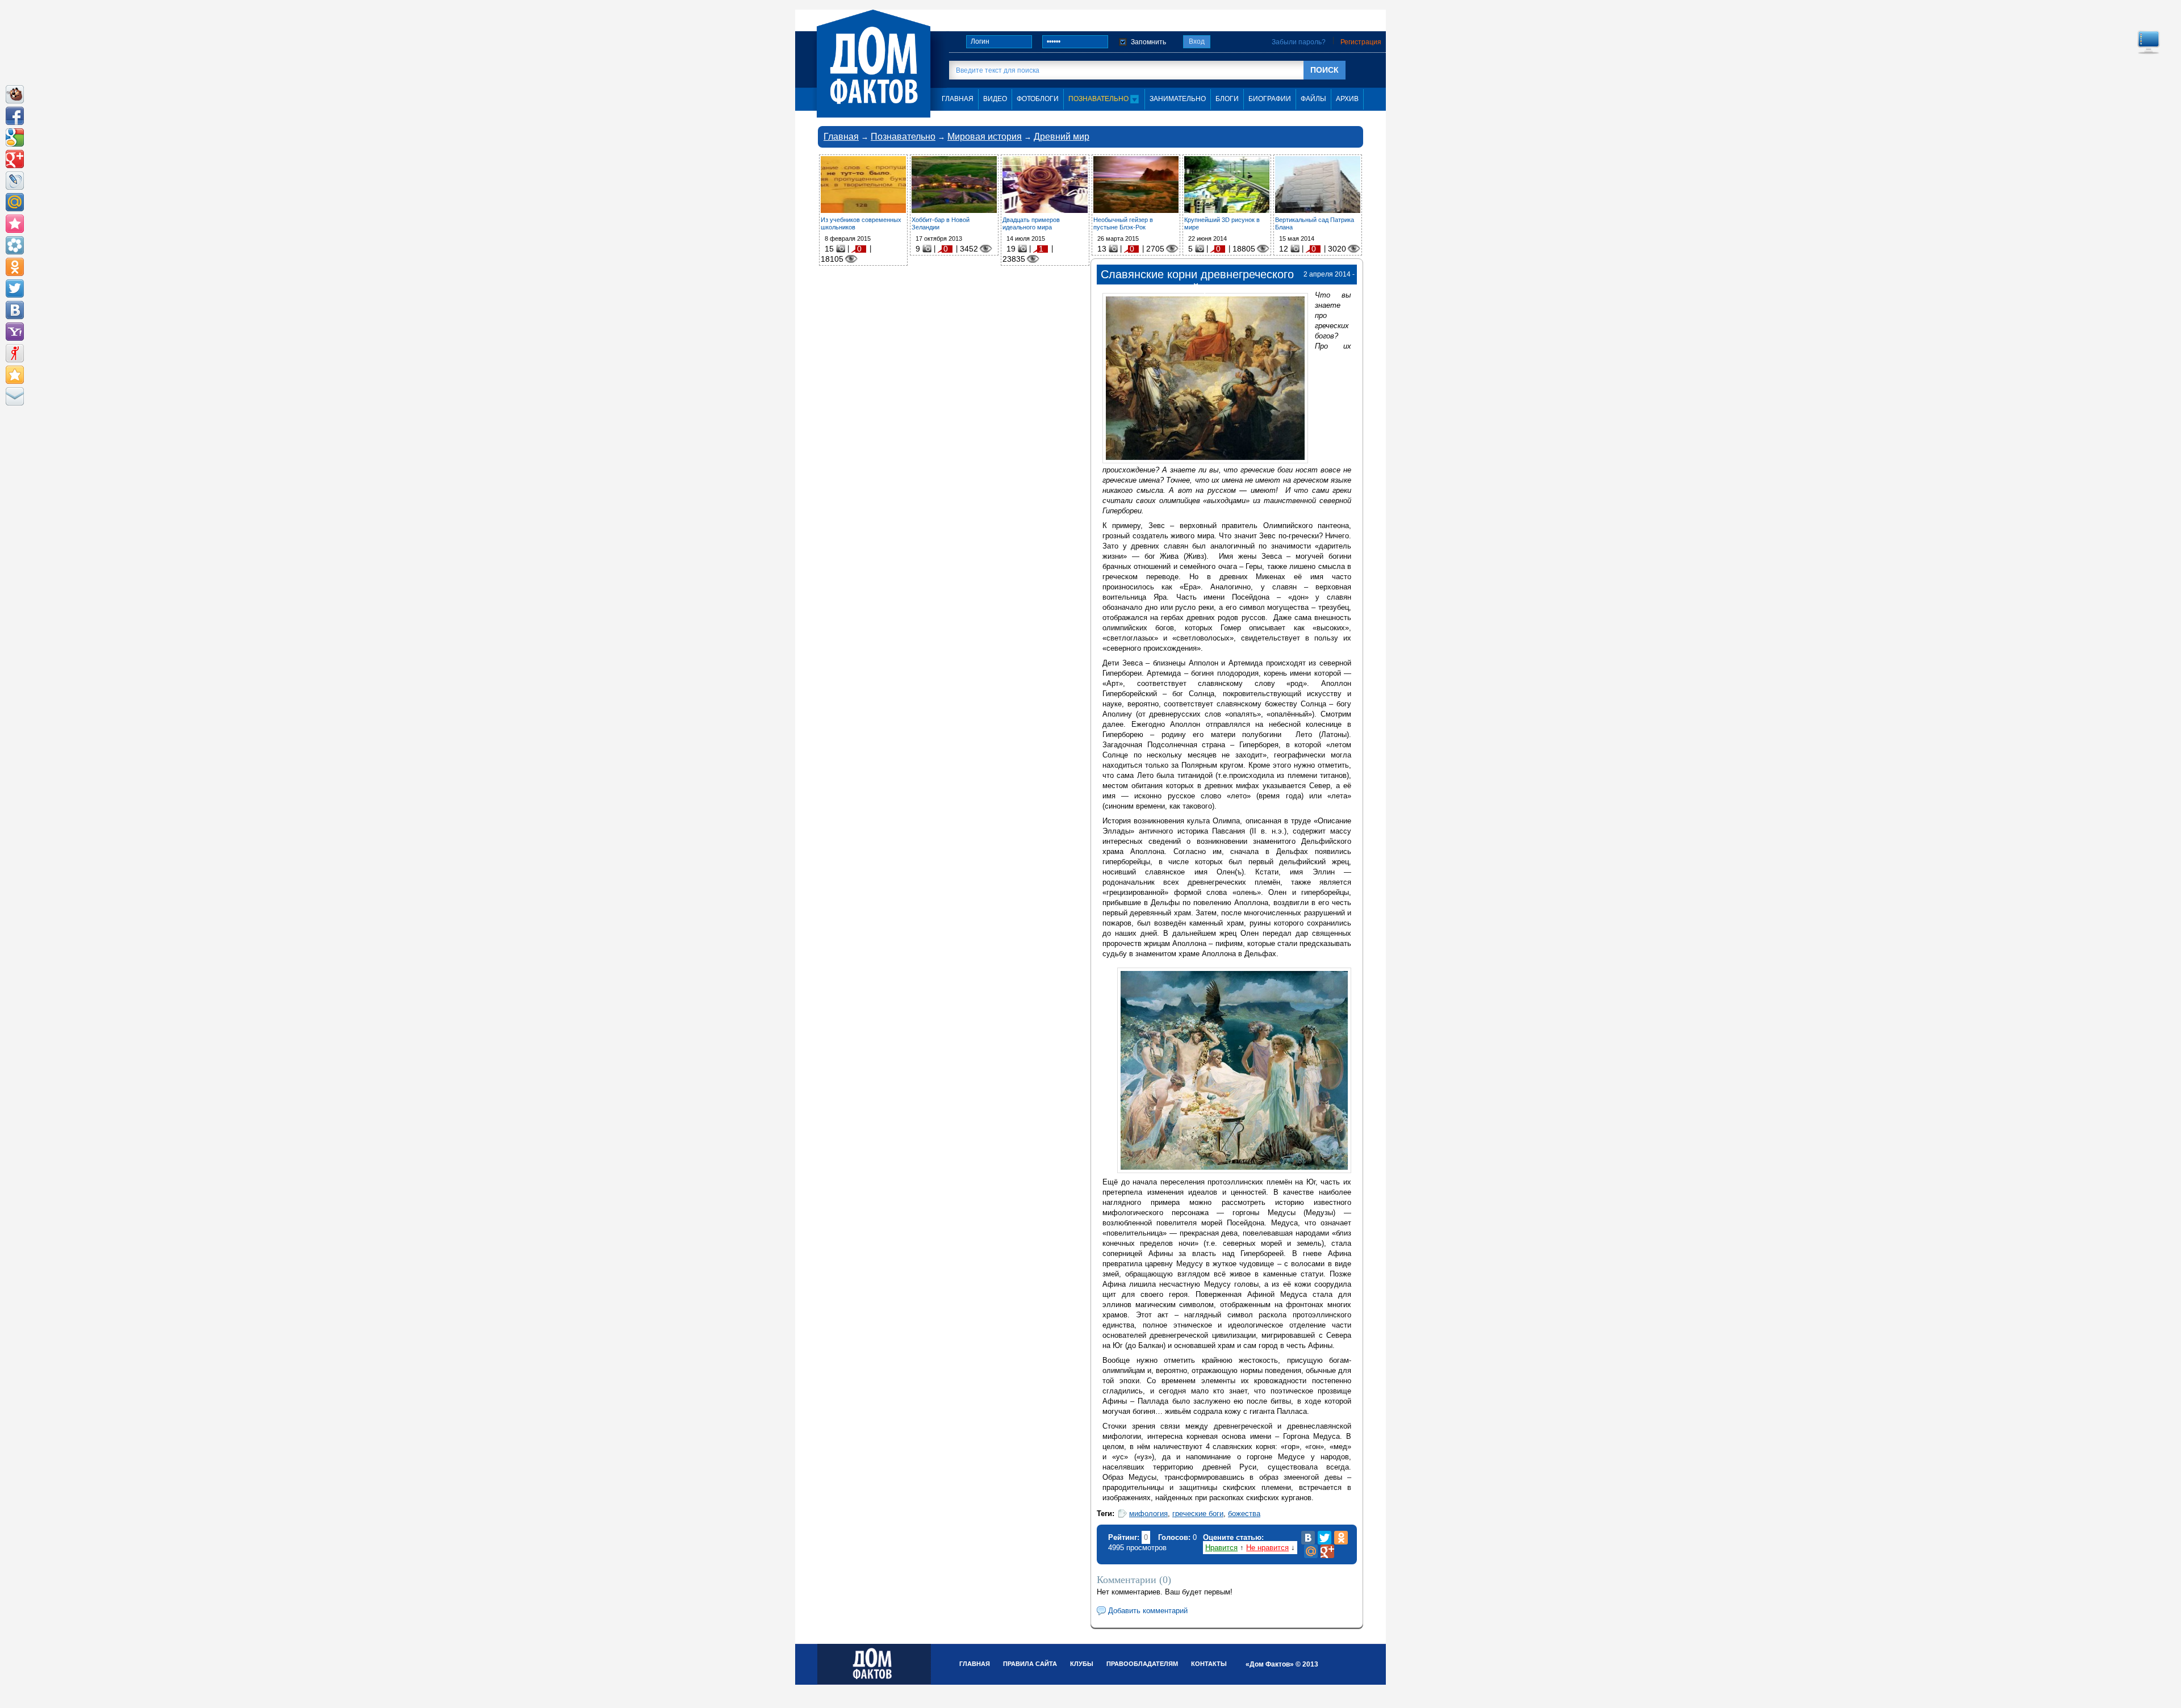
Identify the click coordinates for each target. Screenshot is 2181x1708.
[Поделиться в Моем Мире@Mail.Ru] (15, 202)
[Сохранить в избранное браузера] (15, 375)
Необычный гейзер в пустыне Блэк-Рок (1123, 223)
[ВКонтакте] (1308, 1538)
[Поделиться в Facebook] (15, 116)
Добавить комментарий (1148, 1611)
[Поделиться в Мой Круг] (15, 245)
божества (1244, 1514)
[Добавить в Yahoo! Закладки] (15, 332)
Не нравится (1267, 1548)
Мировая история (985, 137)
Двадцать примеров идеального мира (1031, 223)
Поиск (1325, 70)
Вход (1197, 41)
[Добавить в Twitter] (15, 288)
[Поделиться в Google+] (15, 159)
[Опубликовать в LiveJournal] (15, 181)
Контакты (1209, 1664)
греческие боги (1198, 1514)
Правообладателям (1142, 1664)
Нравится (1221, 1548)
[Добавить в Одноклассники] (15, 267)
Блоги (1227, 99)
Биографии (1270, 99)
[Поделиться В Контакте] (15, 310)
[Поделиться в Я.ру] (15, 353)
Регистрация (1361, 42)
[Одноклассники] (1341, 1538)
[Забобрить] (15, 94)
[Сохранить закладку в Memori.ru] (15, 224)
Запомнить (1148, 42)
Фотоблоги (1038, 99)
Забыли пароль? (1299, 42)
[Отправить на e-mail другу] (15, 396)
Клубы (1082, 1664)
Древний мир (1062, 137)
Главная (841, 137)
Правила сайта (1030, 1664)
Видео (995, 99)
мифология (1148, 1514)
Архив (1347, 99)
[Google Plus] (1327, 1551)
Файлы (1313, 99)
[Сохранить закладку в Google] (15, 137)
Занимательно (1178, 99)
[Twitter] (1325, 1538)
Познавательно (1099, 99)
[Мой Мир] (1311, 1551)
